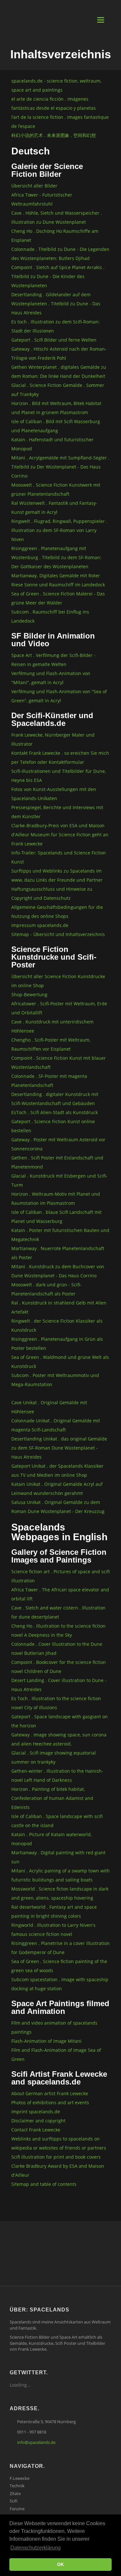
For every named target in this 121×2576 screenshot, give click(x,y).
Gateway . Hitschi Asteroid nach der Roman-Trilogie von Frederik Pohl (59, 353)
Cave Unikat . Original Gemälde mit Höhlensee (49, 1407)
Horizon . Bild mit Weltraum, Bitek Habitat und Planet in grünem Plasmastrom (56, 408)
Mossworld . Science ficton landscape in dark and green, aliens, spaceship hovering (60, 1893)
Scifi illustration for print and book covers (56, 2157)
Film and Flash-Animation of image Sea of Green (56, 2055)
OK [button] (60, 2564)
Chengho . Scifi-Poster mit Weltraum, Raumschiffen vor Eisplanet (51, 1044)
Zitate (15, 2493)
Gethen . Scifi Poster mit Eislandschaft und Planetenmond (57, 1162)
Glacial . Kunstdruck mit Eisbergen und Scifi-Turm (59, 1180)
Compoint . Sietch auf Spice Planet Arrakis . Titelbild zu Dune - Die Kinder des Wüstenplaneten (58, 276)
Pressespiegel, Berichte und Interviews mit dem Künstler (57, 812)
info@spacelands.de (36, 2442)
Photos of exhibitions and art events (50, 2102)
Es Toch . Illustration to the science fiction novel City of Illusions (56, 1703)
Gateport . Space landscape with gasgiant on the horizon (60, 1721)
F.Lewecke (20, 2478)
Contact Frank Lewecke (36, 2130)
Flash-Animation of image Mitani (46, 2041)
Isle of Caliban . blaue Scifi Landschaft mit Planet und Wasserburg (56, 1217)
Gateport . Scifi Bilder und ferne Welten (54, 340)
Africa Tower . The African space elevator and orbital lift (60, 1594)
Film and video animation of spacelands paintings (54, 2027)
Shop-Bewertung (29, 994)
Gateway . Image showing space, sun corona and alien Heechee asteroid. (59, 1739)
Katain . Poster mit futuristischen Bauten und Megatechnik (60, 1235)
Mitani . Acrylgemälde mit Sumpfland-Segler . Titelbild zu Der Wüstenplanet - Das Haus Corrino (60, 467)
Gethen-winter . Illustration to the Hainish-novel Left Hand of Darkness (57, 1775)
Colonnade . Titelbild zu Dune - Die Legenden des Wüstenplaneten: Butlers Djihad (60, 254)
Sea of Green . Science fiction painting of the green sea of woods (59, 1966)
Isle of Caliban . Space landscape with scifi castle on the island (57, 1821)
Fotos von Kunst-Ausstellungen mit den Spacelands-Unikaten (54, 794)
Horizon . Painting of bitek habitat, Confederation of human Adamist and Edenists (52, 1798)
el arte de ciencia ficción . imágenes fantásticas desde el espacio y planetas (54, 103)
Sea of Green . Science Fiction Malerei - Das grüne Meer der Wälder (58, 598)
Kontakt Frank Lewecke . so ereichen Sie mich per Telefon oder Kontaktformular (60, 757)
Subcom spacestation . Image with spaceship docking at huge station (60, 1984)
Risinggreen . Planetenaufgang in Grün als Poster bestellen (57, 1344)
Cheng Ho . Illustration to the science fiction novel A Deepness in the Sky (58, 1630)
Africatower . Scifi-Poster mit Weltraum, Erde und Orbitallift (59, 1008)
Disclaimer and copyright (38, 2121)
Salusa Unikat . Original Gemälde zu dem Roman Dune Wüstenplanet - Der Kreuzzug (58, 1507)
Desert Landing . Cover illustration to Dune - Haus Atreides (59, 1685)
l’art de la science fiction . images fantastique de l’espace (60, 122)
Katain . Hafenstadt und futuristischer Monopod (52, 444)
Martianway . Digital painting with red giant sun (58, 1857)
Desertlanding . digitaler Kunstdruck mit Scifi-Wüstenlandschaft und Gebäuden (55, 1099)
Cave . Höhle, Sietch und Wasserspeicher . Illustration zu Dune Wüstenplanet (57, 217)
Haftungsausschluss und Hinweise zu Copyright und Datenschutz (52, 893)
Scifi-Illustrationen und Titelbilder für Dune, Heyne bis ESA (59, 776)
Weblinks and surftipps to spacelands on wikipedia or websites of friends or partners (59, 2143)
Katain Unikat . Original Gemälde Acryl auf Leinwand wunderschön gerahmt (57, 1489)
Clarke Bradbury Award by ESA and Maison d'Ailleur (58, 2170)
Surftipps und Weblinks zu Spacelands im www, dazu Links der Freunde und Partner (57, 875)
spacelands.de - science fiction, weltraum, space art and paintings (56, 85)
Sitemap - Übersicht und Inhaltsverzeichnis (58, 934)
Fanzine (17, 2509)
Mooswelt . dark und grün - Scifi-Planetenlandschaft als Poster (46, 1289)
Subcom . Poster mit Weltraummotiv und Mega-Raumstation (55, 1380)
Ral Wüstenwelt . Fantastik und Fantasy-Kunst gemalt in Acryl (54, 508)
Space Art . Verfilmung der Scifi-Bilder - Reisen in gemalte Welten (53, 660)
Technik (17, 2486)
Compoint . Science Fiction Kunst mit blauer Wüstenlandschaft (59, 1062)
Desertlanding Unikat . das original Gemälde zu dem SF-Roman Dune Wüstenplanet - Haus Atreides (59, 1448)
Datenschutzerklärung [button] (35, 2548)
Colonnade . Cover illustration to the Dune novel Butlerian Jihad (57, 1649)
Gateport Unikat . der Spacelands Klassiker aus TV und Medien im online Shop (57, 1470)
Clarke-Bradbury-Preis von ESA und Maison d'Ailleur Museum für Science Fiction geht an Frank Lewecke (60, 835)
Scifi (14, 2501)
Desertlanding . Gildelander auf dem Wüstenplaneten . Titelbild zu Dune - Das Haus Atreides (56, 304)
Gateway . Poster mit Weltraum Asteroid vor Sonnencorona (58, 1144)
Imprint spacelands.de (36, 2112)
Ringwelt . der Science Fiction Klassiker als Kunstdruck (57, 1325)
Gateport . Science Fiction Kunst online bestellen (53, 1126)
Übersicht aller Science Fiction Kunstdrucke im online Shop (58, 981)
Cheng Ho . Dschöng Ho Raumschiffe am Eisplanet (55, 236)
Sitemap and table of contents (44, 2184)
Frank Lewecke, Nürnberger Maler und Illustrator (53, 739)
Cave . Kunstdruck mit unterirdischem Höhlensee (52, 1026)
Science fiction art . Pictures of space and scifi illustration (60, 1576)
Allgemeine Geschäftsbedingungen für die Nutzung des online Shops (57, 912)
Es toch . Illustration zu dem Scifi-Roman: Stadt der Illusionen (55, 326)
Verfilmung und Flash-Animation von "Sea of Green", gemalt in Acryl (59, 696)
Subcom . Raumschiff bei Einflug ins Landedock (50, 616)
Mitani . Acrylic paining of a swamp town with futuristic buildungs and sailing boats (60, 1875)
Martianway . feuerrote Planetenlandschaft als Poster (58, 1253)
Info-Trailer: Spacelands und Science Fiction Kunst (59, 857)
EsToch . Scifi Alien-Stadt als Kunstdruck (55, 1112)
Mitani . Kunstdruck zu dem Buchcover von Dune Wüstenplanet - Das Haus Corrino (58, 1271)
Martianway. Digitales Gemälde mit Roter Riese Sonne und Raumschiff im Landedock (58, 580)
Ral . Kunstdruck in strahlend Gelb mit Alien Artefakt (59, 1307)
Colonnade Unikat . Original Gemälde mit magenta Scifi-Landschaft (56, 1425)
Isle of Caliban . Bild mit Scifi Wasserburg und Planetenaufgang (56, 426)
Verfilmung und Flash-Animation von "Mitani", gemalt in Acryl (51, 678)
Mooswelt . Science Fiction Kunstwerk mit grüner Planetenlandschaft (56, 489)
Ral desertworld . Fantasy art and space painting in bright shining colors (54, 1911)
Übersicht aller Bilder (34, 186)
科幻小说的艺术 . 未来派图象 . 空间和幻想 (54, 135)
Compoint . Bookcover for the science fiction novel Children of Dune (59, 1667)
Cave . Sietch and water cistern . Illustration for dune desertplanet (58, 1612)
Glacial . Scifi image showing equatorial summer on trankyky (54, 1757)
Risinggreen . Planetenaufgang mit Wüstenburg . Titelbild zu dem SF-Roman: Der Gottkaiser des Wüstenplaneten (56, 557)
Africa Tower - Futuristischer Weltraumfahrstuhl (42, 199)
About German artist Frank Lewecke (50, 2093)
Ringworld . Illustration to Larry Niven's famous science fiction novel (53, 1930)
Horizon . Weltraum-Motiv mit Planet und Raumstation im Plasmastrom (56, 1198)
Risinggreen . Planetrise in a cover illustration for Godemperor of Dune (60, 1948)
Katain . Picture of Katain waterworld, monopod (51, 1839)
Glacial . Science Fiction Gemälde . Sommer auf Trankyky (58, 390)
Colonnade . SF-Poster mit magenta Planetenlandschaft (49, 1081)
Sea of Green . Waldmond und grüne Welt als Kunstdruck (60, 1362)
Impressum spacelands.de (40, 925)
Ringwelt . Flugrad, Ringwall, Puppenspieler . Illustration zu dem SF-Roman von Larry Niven (59, 530)
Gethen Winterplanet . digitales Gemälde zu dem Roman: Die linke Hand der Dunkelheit (59, 372)
